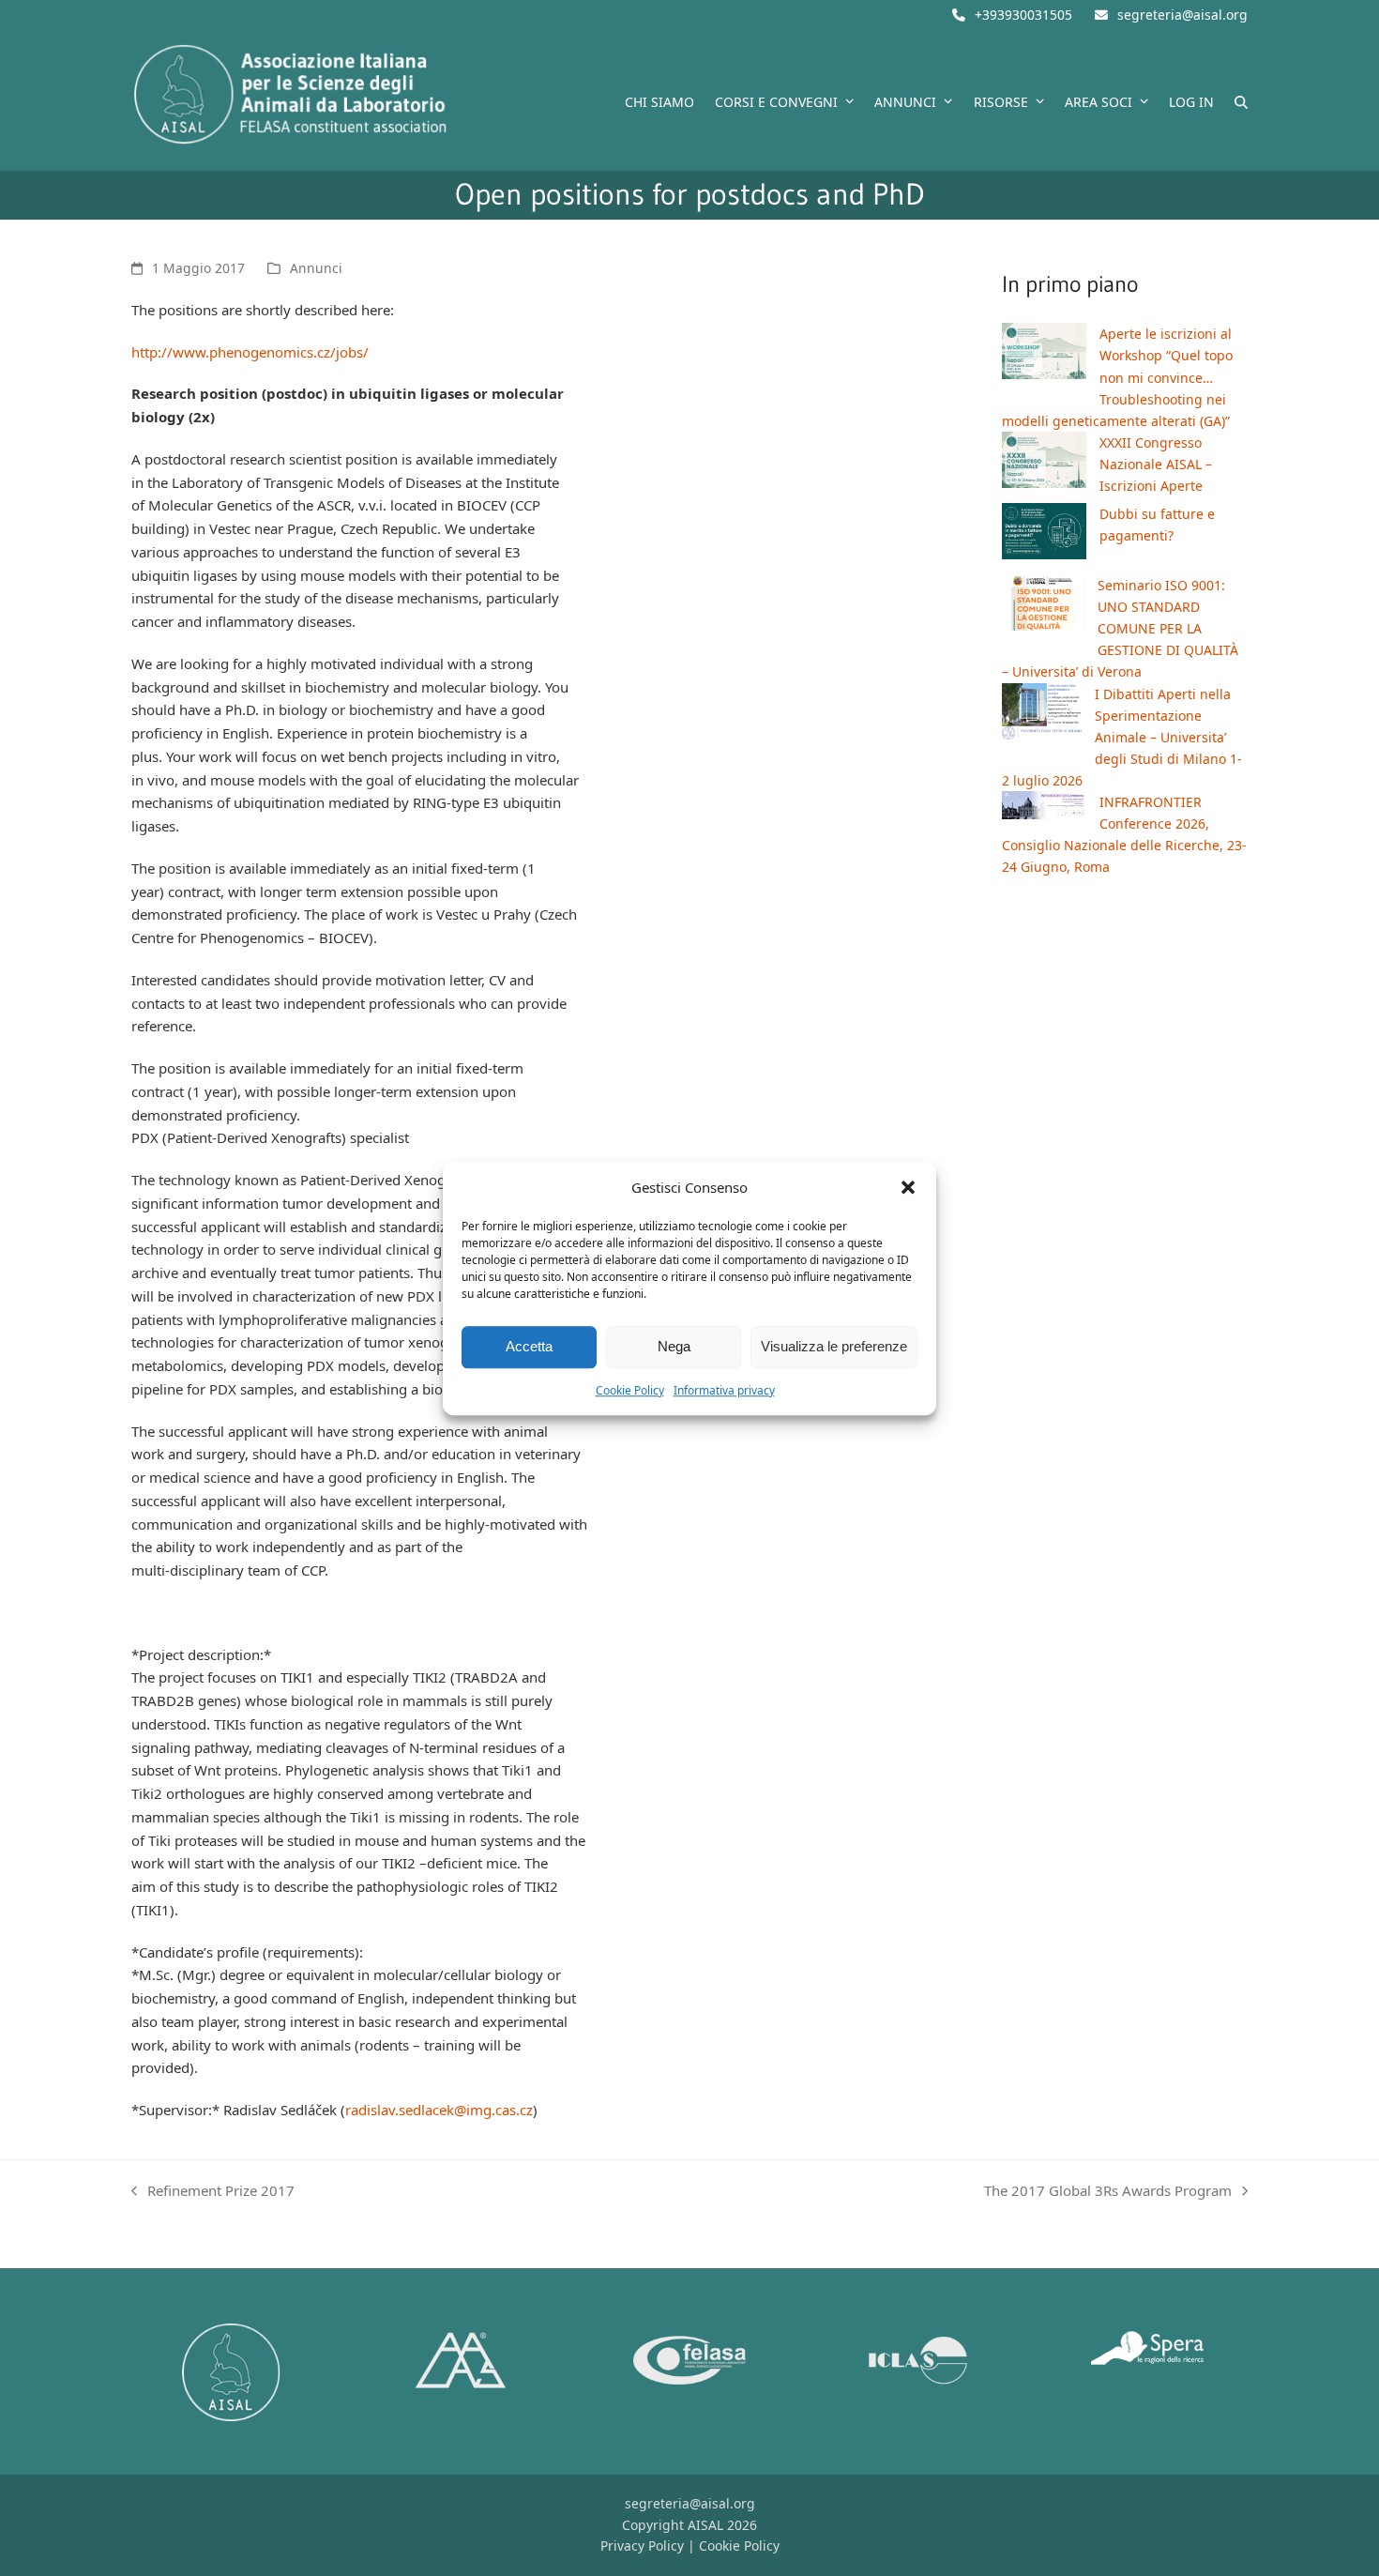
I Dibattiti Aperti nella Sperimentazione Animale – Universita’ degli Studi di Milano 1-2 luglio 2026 (1122, 737)
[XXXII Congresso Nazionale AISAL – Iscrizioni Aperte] (1044, 463)
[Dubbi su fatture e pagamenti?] (1044, 534)
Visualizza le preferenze (834, 1346)
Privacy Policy (642, 2546)
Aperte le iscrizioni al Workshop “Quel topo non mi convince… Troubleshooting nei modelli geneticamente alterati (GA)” (1117, 377)
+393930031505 (1023, 15)
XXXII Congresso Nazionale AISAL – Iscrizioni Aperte (1156, 464)
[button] (908, 1187)
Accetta (529, 1346)
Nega (674, 1346)
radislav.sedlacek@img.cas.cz (439, 2110)
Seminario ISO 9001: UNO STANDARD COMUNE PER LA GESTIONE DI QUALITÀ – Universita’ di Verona (1120, 628)
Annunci (316, 268)
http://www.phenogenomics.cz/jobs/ (250, 352)
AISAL (705, 2525)
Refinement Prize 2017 (213, 2192)
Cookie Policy (630, 1390)
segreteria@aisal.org (1182, 15)
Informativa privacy (724, 1390)
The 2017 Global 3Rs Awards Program (1108, 2192)
